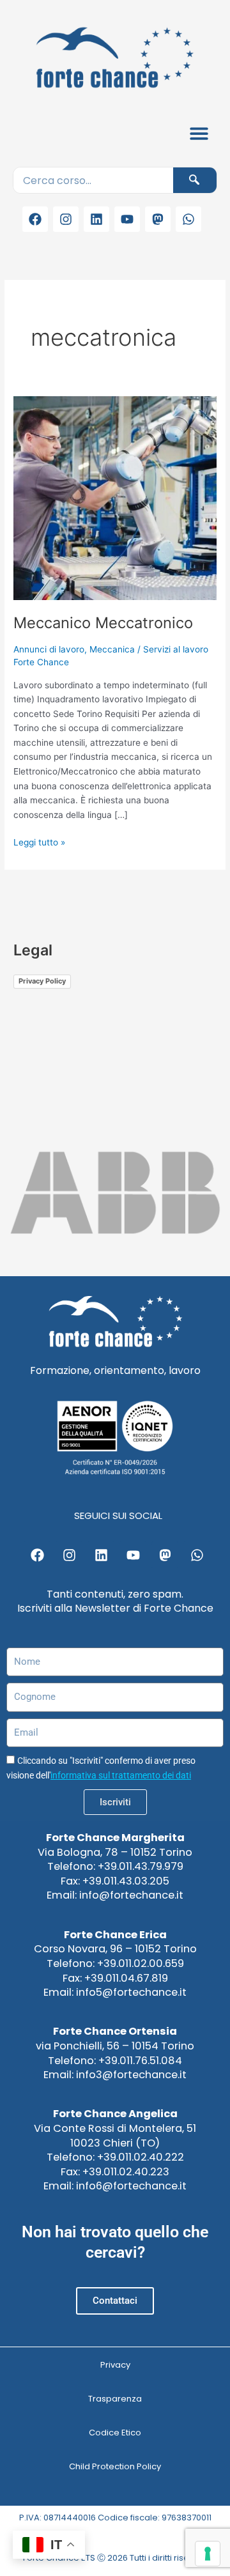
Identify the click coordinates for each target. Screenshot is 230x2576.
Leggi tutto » (39, 841)
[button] (200, 133)
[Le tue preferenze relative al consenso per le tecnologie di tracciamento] (208, 2554)
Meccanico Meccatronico (103, 623)
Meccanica (112, 649)
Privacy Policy (42, 981)
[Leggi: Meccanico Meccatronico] (115, 497)
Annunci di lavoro (49, 649)
